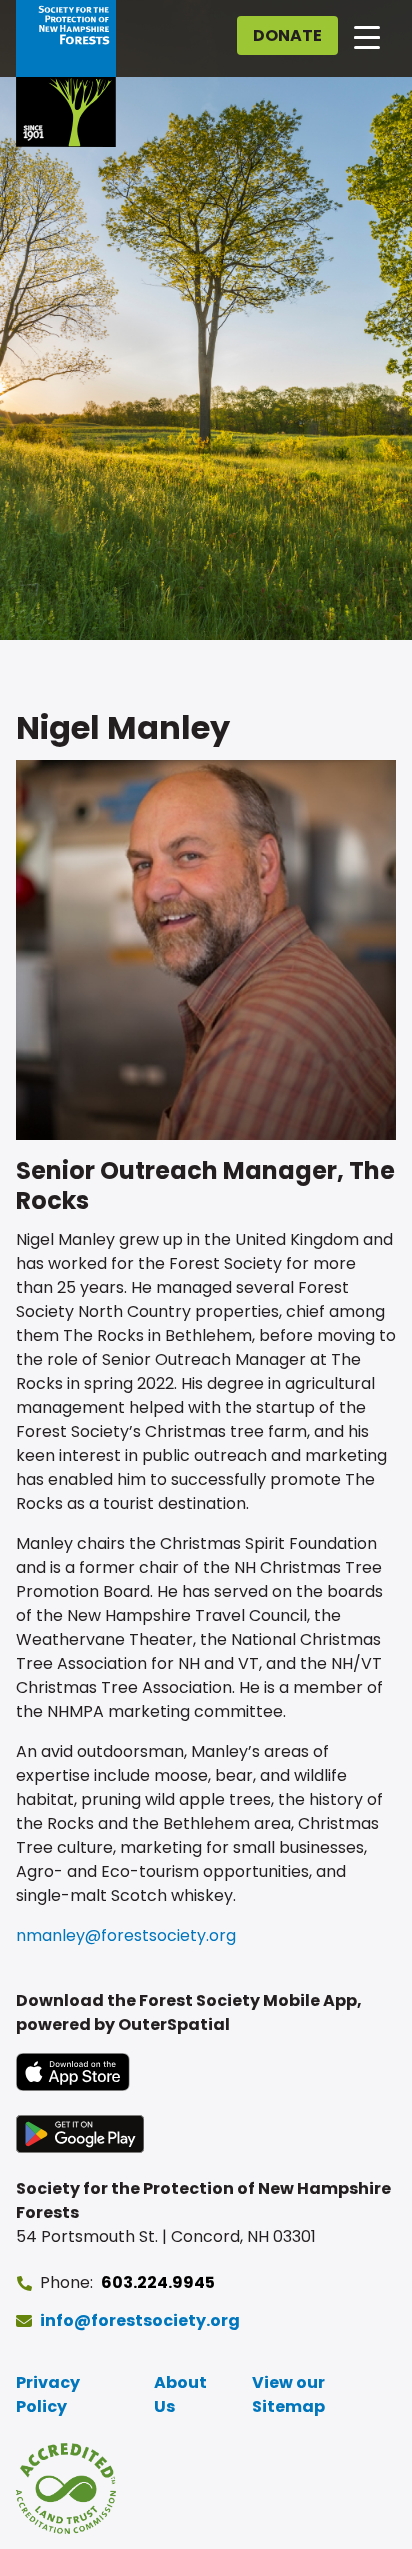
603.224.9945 (158, 2282)
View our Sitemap (288, 2394)
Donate (287, 35)
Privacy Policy (48, 2394)
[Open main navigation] (367, 36)
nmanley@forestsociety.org (126, 1935)
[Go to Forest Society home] (66, 73)
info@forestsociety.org (140, 2320)
